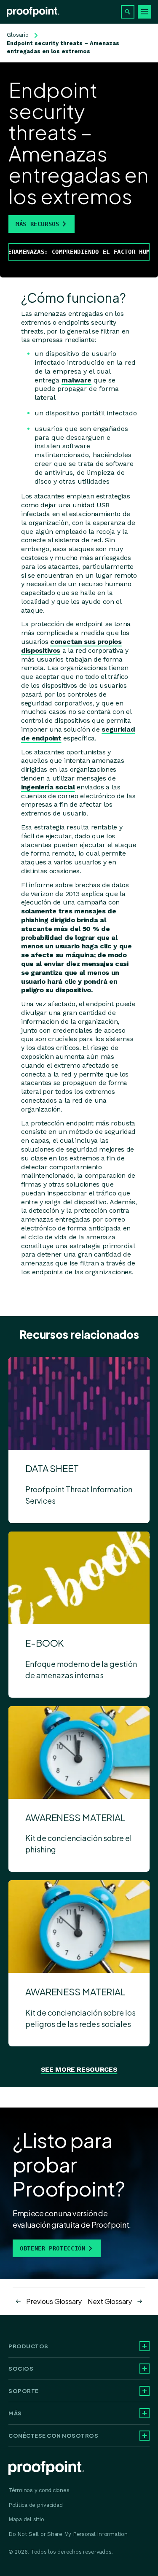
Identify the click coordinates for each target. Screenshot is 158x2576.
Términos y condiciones (39, 2490)
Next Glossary (110, 2301)
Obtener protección (53, 2248)
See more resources (79, 2069)
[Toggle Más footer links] (145, 2413)
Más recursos (37, 224)
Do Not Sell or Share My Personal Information (68, 2534)
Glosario (18, 35)
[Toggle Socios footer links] (145, 2369)
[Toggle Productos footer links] (145, 2346)
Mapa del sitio (26, 2519)
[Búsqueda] (128, 12)
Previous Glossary (54, 2301)
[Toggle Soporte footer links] (145, 2391)
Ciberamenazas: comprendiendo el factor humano (79, 252)
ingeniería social (48, 787)
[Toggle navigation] (145, 12)
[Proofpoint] (33, 12)
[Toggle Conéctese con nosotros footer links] (145, 2436)
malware (76, 380)
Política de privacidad (35, 2505)
